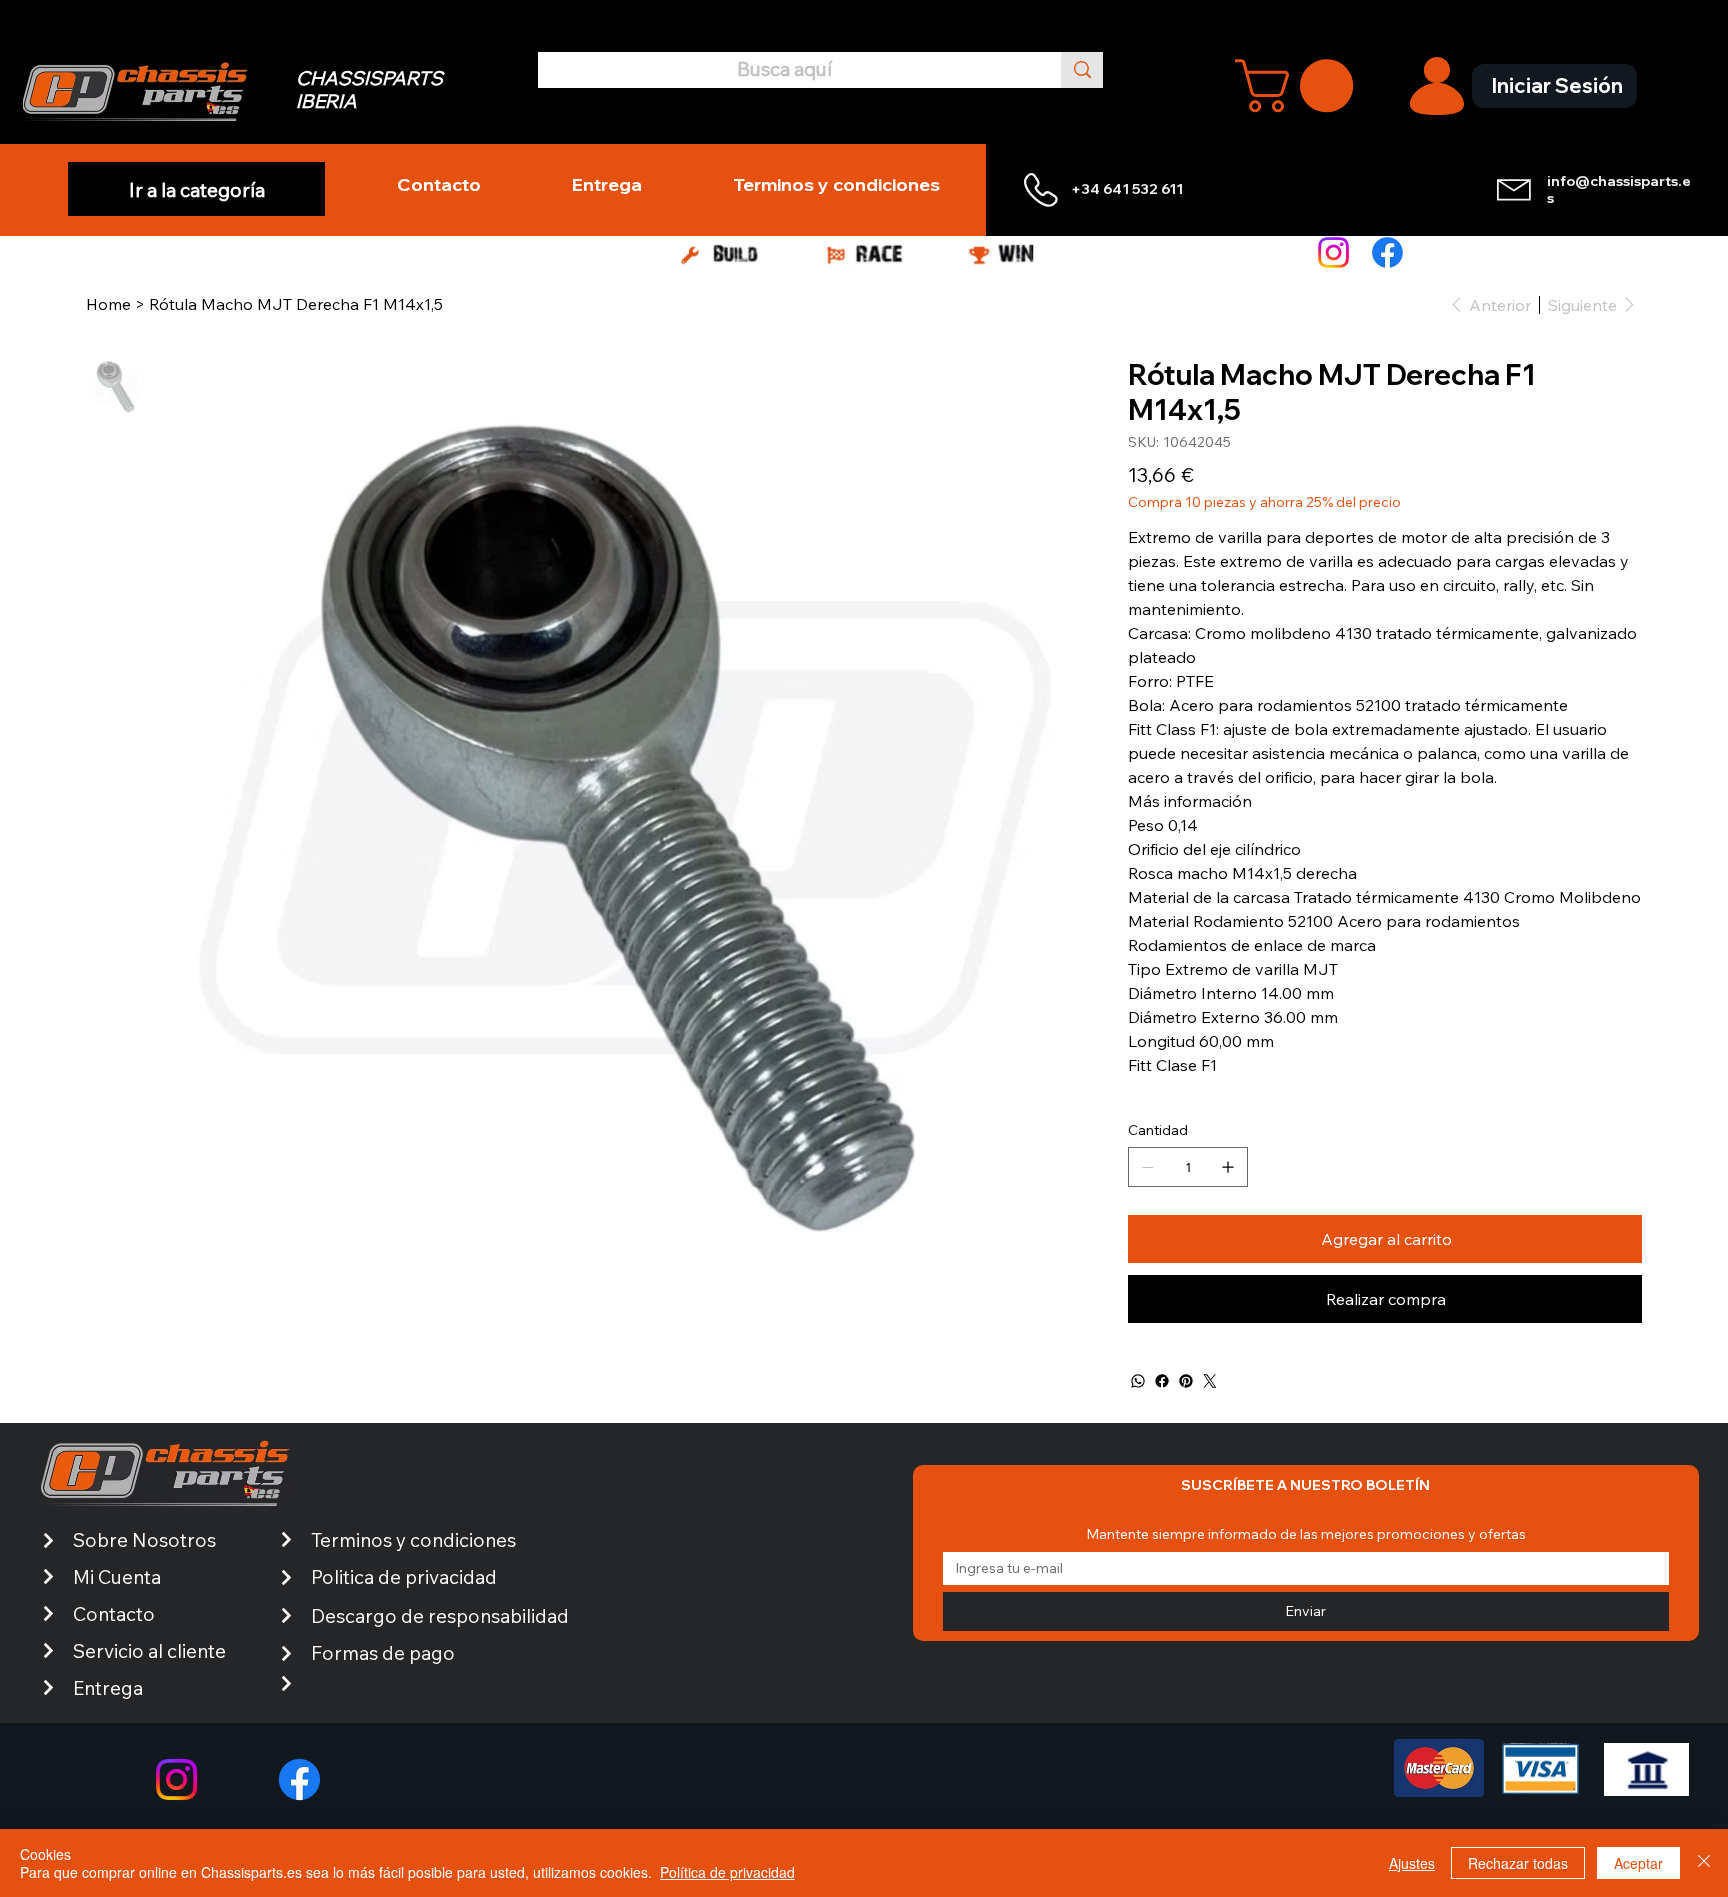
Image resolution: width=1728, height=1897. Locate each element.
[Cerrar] (1704, 1863)
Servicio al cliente (149, 1651)
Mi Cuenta (117, 1577)
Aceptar (1638, 1863)
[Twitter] (1210, 1381)
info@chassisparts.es (1619, 189)
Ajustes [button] (1412, 1863)
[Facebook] (1387, 252)
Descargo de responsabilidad (440, 1616)
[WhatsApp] (1138, 1381)
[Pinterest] (1186, 1381)
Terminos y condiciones (413, 1540)
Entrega (108, 1688)
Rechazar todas (1518, 1863)
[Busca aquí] (1082, 69)
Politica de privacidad (404, 1577)
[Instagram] (1333, 252)
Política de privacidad (727, 1872)
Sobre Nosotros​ (144, 1540)
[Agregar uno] (1228, 1167)
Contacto (114, 1614)
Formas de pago (383, 1653)
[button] (1300, 85)
